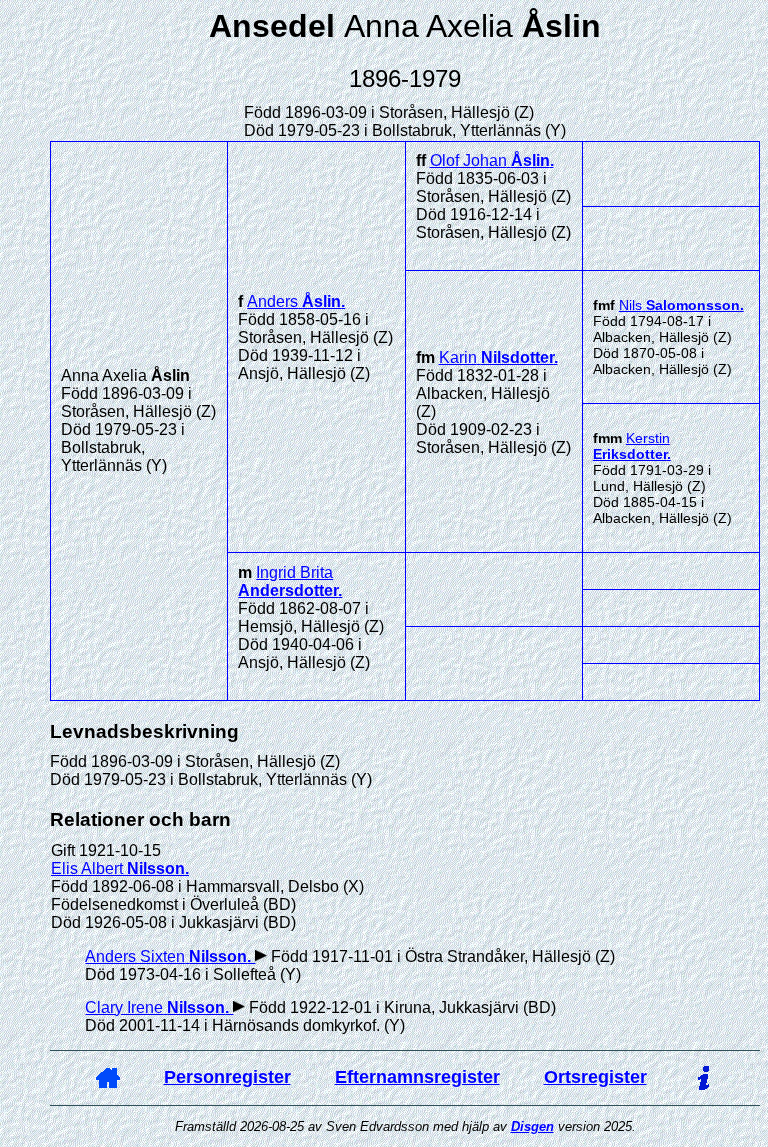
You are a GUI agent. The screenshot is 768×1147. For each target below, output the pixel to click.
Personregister (227, 1077)
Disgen (532, 1126)
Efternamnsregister (417, 1077)
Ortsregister (595, 1077)
